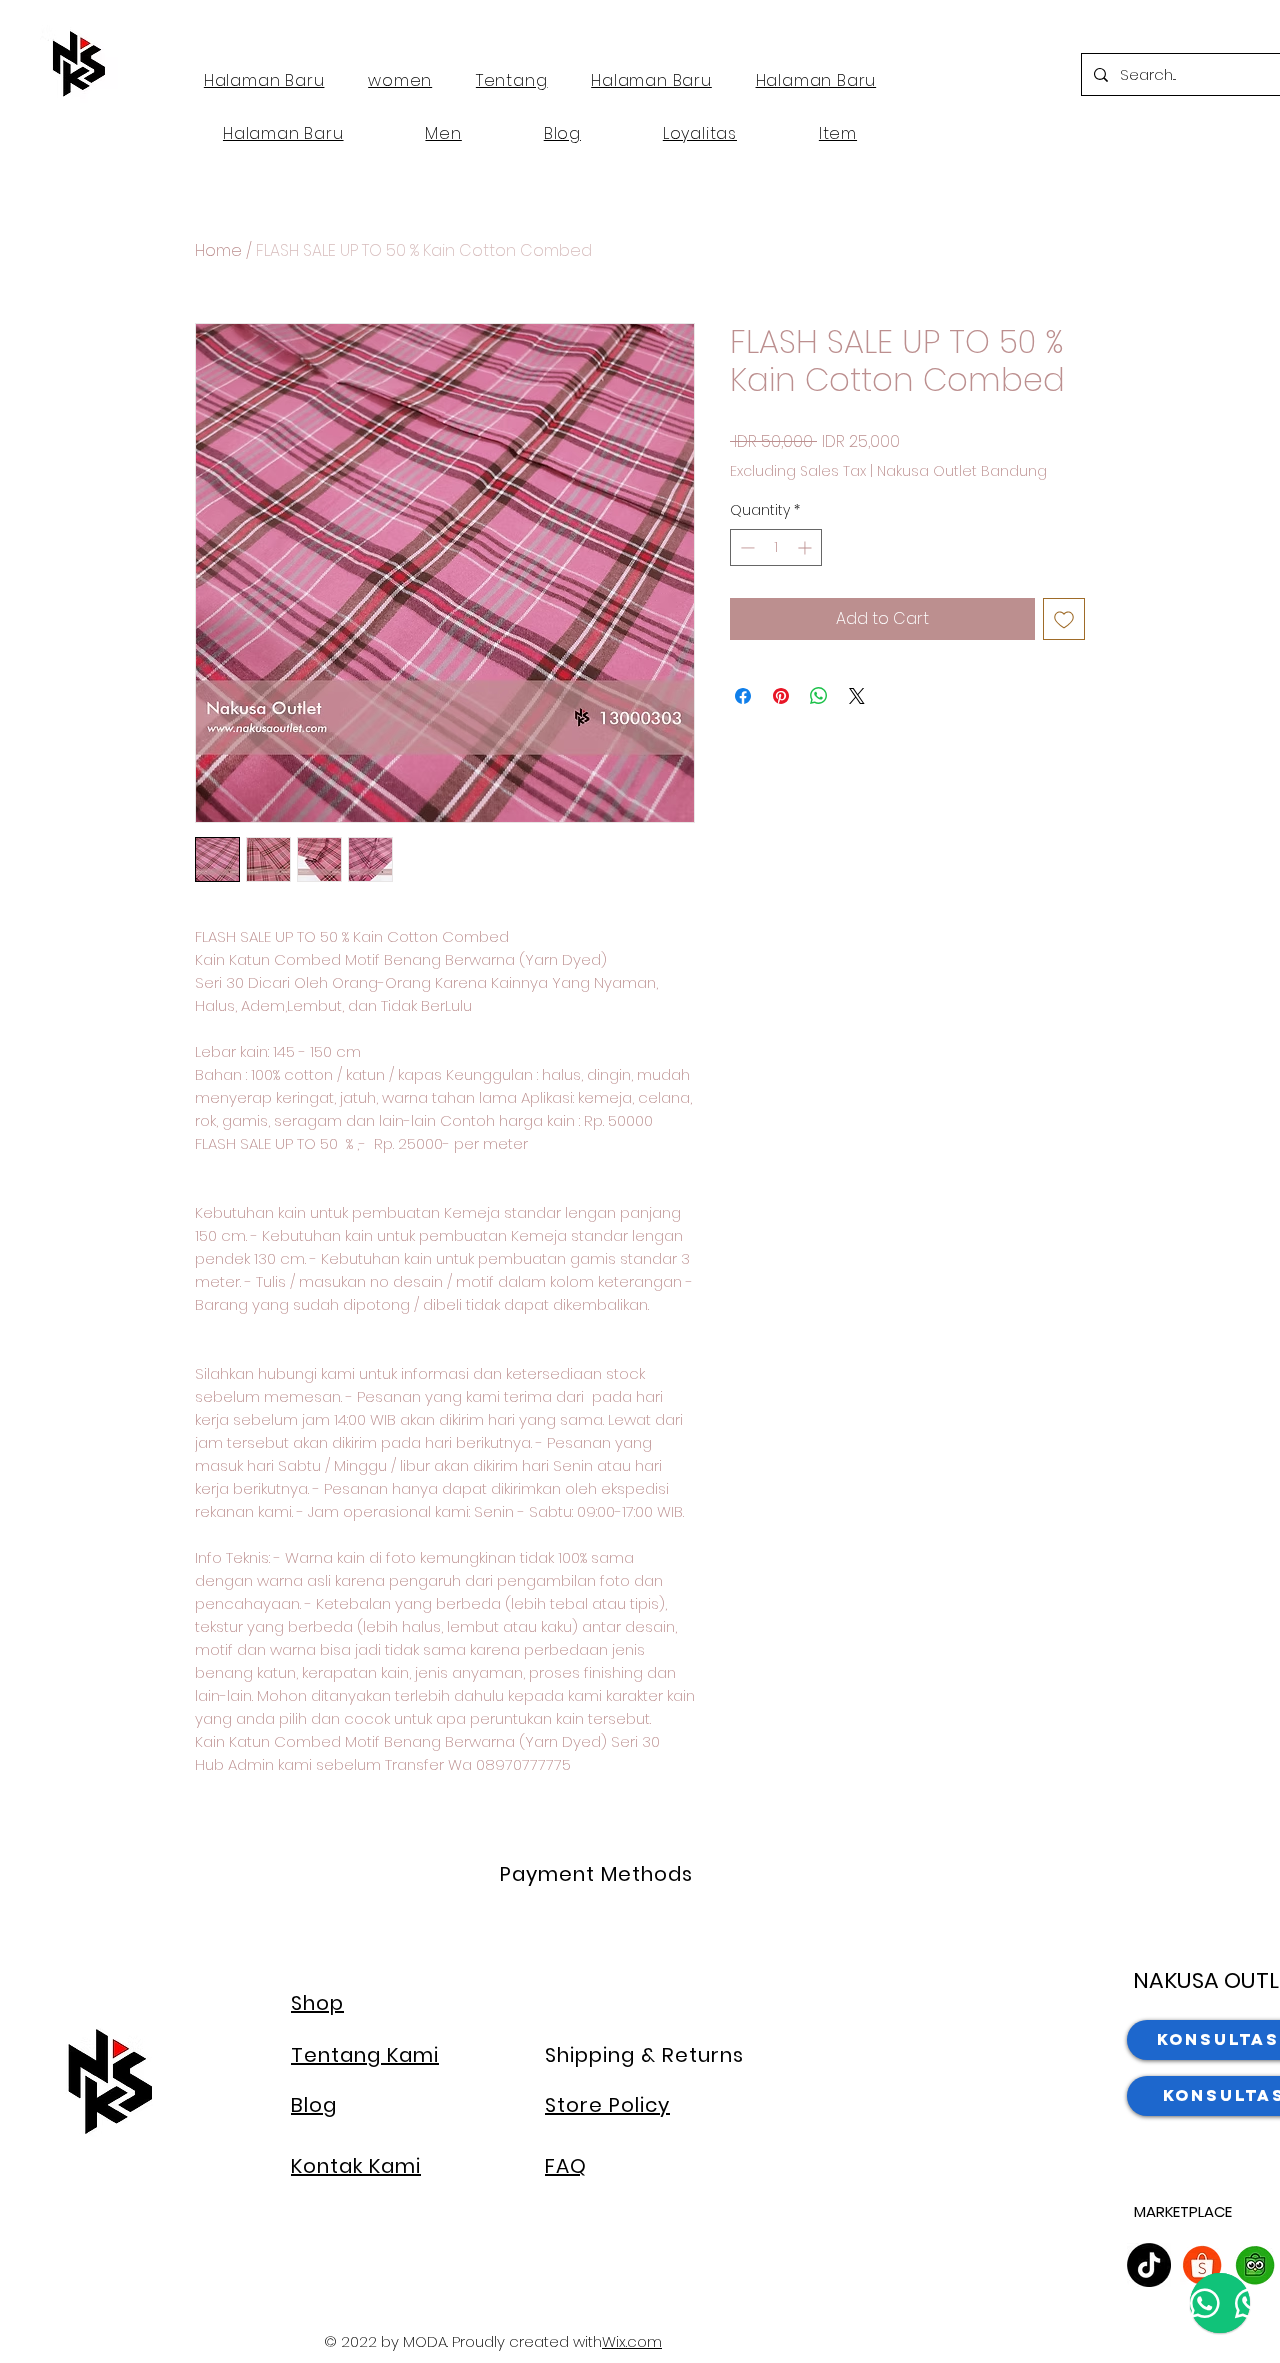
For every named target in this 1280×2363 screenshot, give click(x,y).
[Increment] (806, 547)
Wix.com (632, 2341)
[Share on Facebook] (743, 696)
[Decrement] (745, 547)
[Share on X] (857, 696)
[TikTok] (1149, 2265)
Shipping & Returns (644, 2055)
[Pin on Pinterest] (781, 696)
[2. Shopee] (1202, 2265)
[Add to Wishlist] (1064, 619)
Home (218, 250)
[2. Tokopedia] (1255, 2265)
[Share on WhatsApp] (819, 696)
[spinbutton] (776, 547)
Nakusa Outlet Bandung (962, 471)
